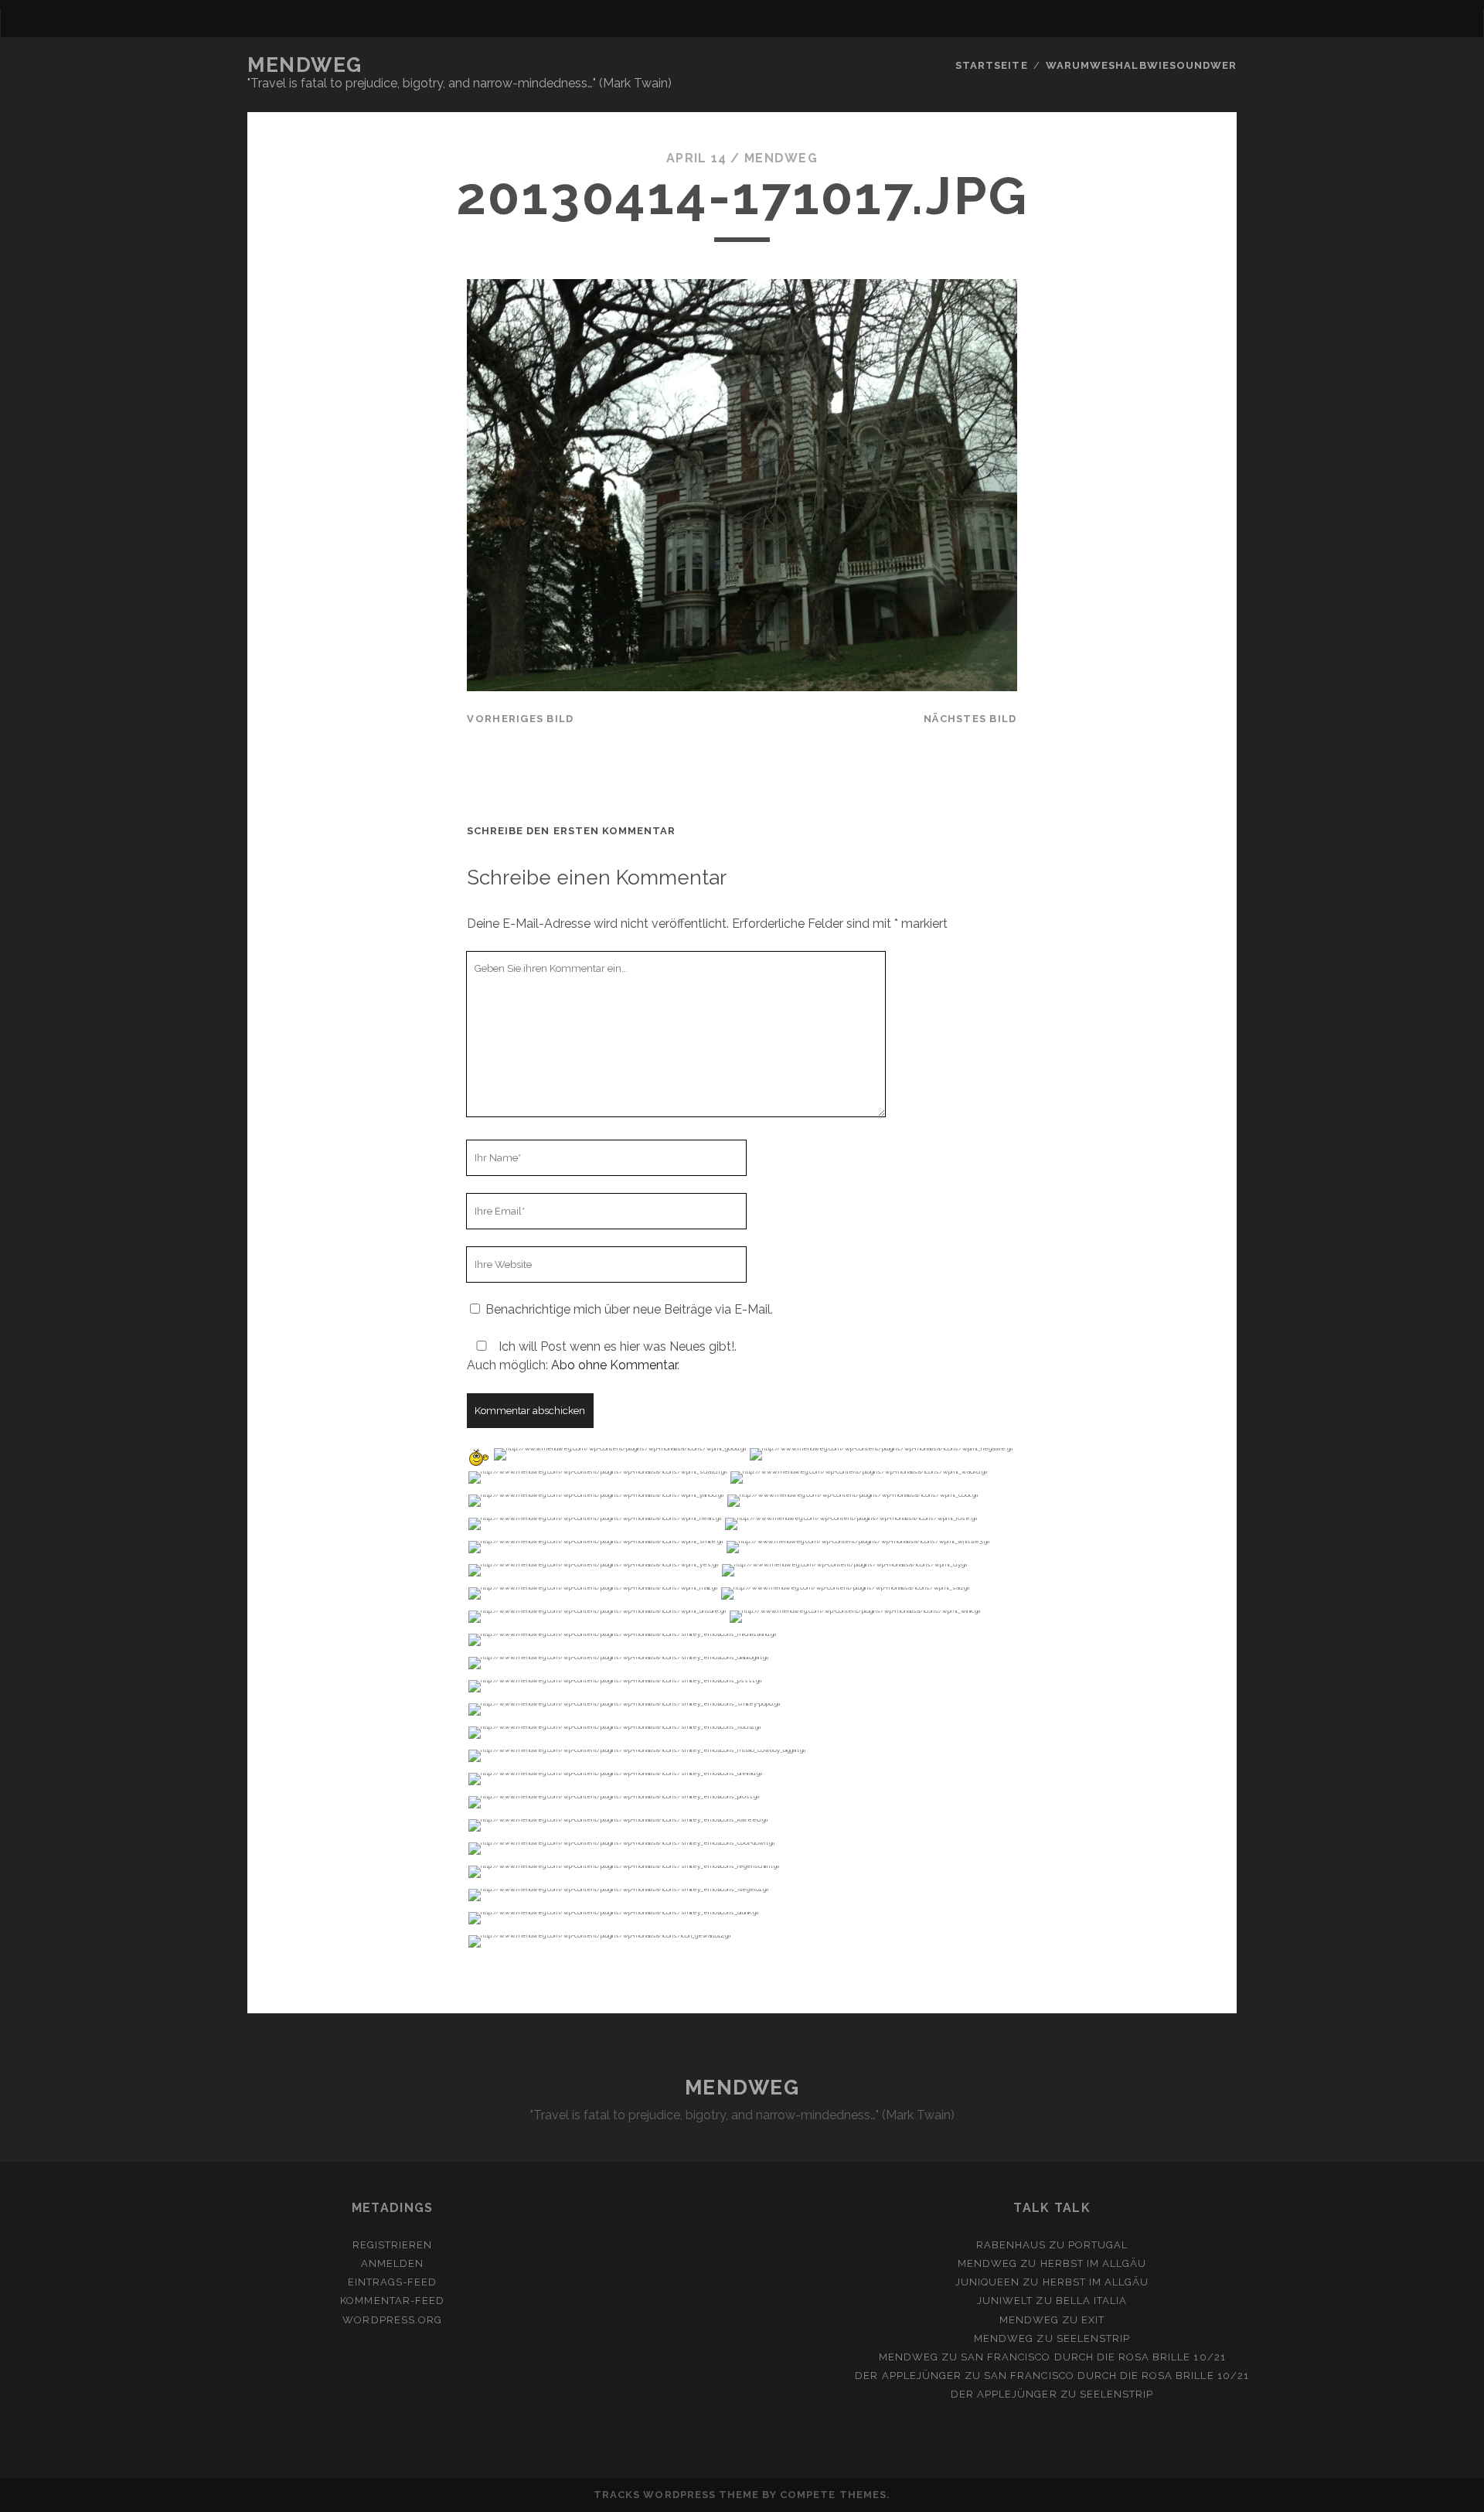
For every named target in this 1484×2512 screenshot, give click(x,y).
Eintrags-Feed (393, 2282)
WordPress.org (392, 2320)
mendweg (781, 158)
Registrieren (393, 2245)
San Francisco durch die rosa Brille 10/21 (1093, 2357)
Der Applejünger (908, 2376)
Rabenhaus (1011, 2245)
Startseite (991, 65)
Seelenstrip (1093, 2338)
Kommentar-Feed (392, 2301)
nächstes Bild (970, 719)
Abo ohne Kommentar (614, 1365)
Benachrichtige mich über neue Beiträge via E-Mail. (629, 1309)
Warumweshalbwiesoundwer (1141, 65)
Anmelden (392, 2263)
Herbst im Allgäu (1094, 2263)
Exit (1093, 2320)
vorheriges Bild (520, 719)
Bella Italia (1092, 2301)
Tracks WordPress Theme (676, 2495)
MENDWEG (305, 65)
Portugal (1098, 2245)
